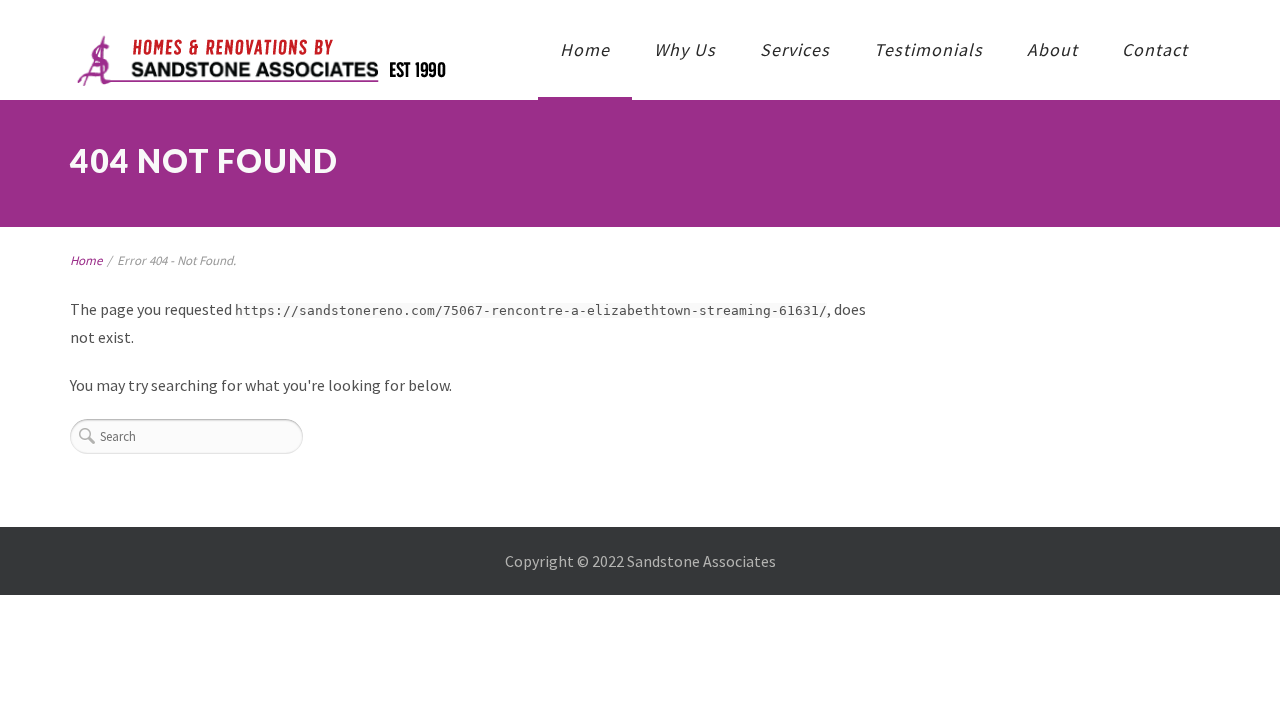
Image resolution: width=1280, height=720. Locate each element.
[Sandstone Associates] (259, 62)
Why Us (685, 49)
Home (585, 49)
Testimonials (928, 49)
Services (795, 49)
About (1052, 49)
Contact (1155, 49)
